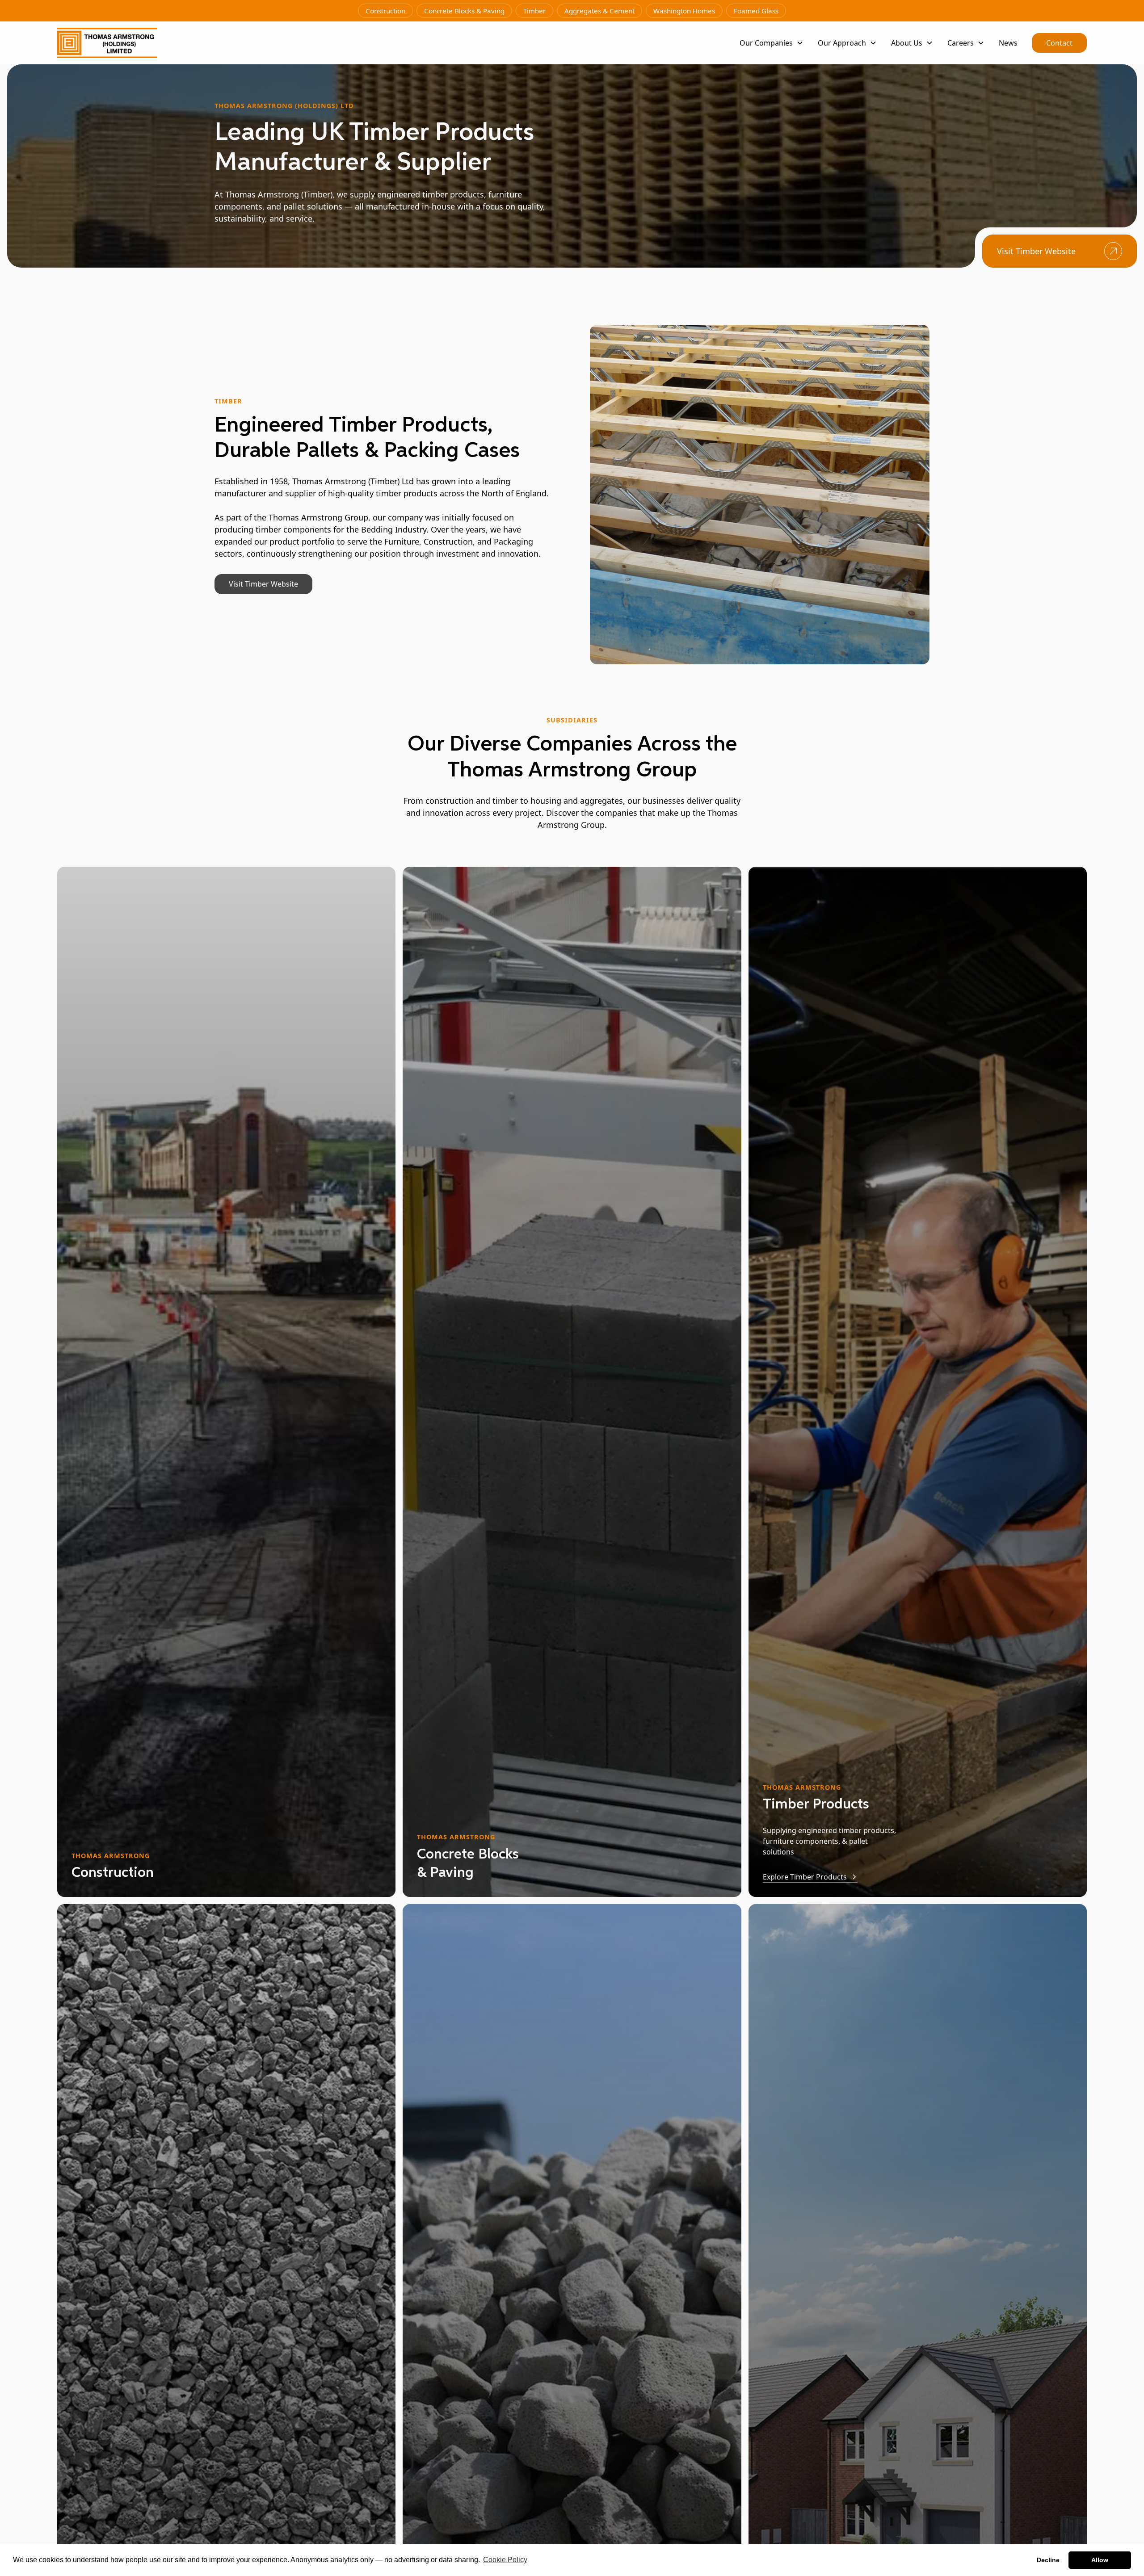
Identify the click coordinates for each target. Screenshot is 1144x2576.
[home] (107, 43)
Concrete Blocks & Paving (464, 11)
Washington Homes (684, 11)
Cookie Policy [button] (505, 2560)
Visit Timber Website (263, 584)
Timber (534, 11)
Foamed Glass (756, 11)
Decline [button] (1048, 2560)
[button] (772, 43)
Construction (385, 11)
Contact (1059, 43)
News (1008, 43)
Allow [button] (1100, 2560)
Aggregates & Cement (599, 11)
